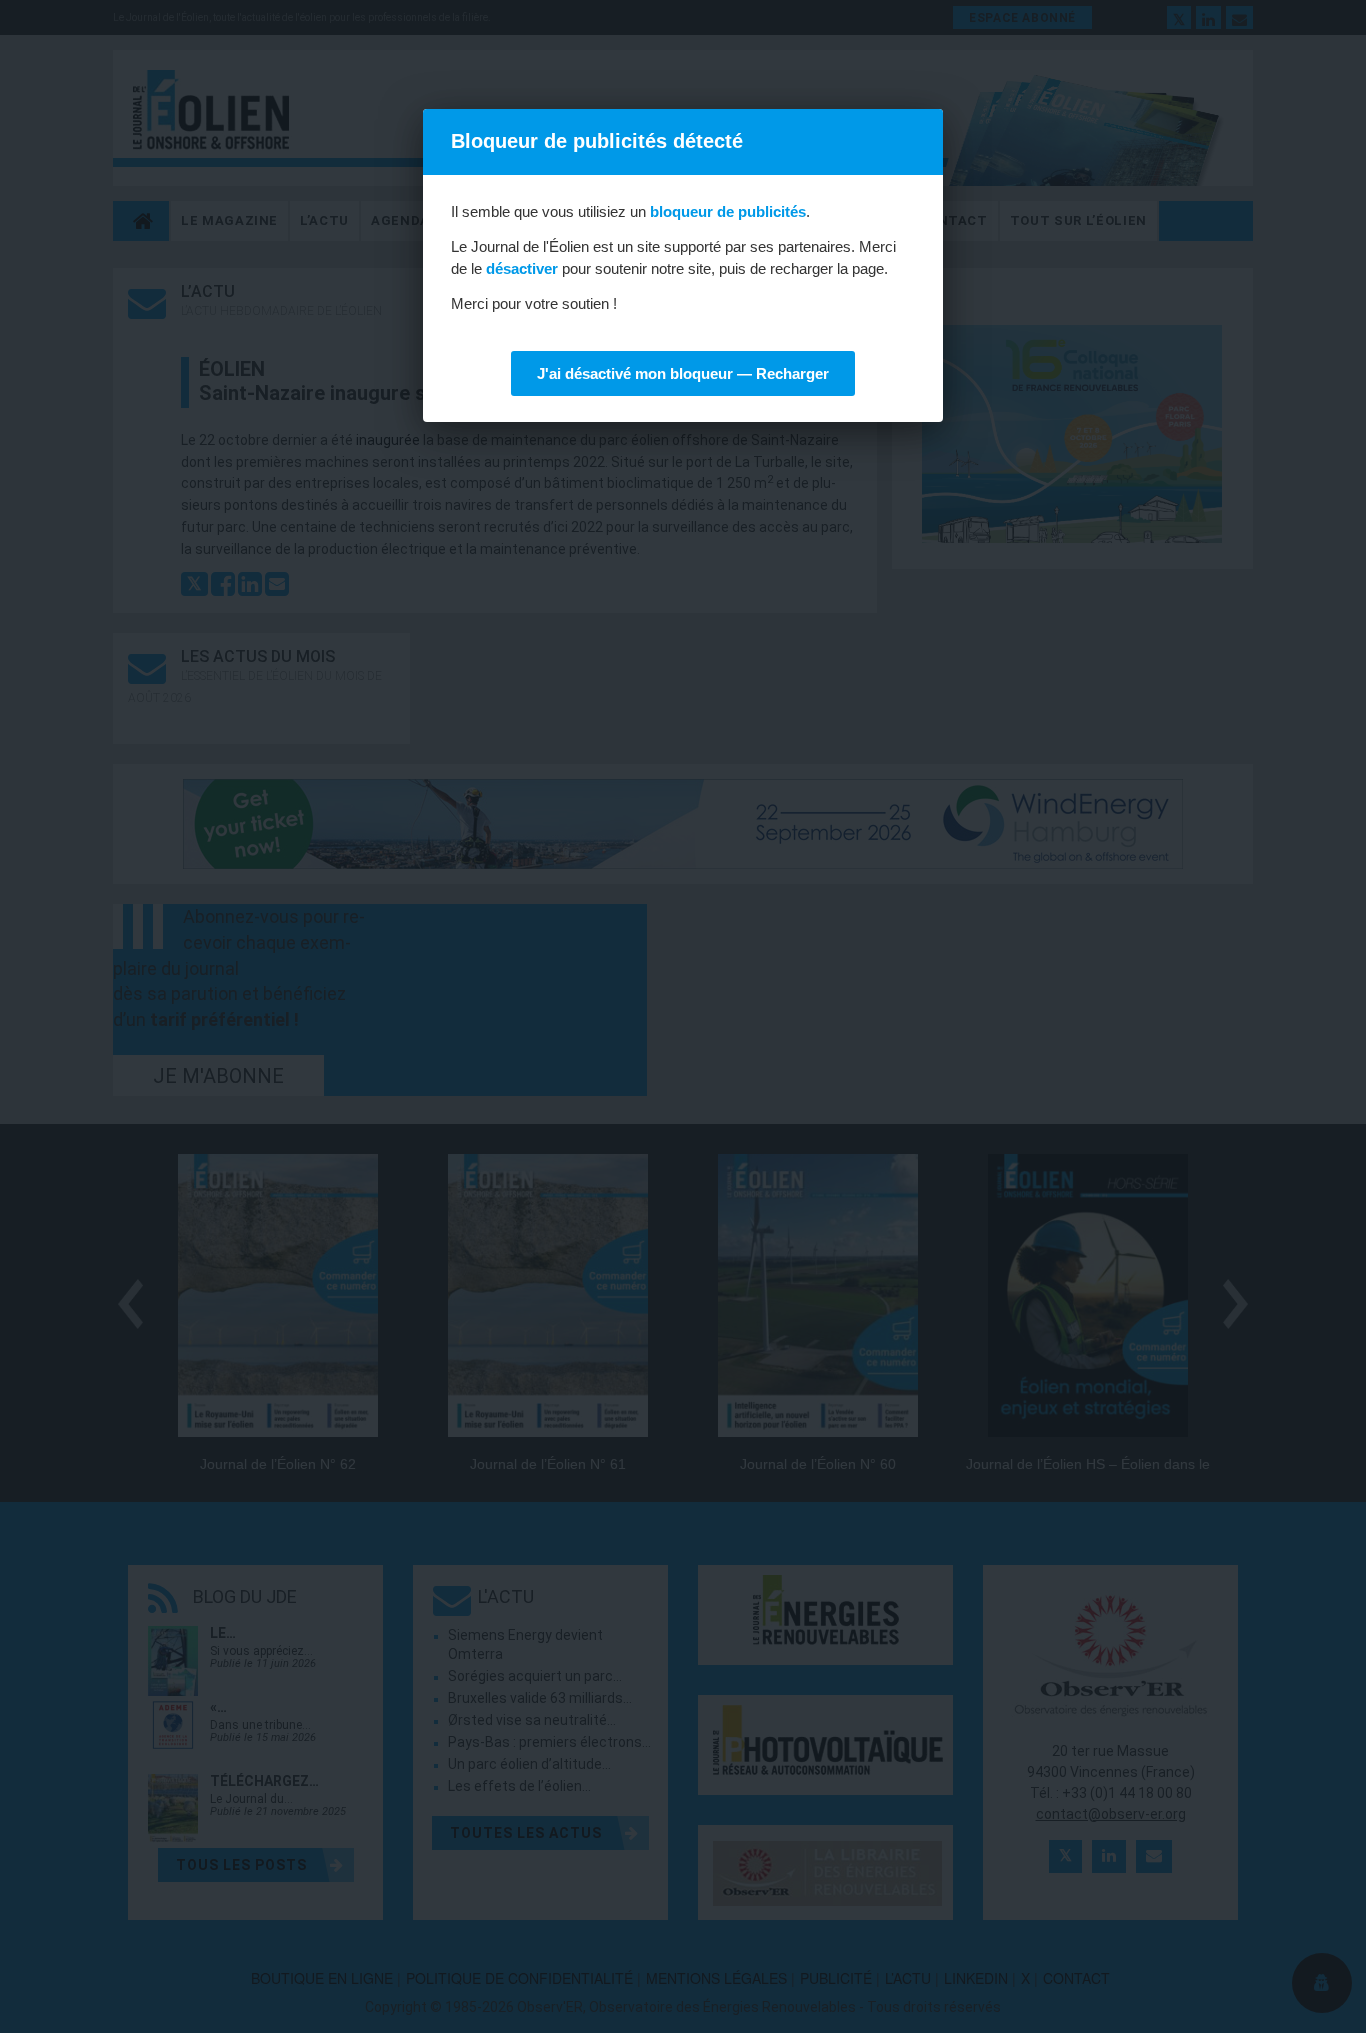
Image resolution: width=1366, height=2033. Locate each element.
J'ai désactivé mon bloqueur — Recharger (683, 373)
